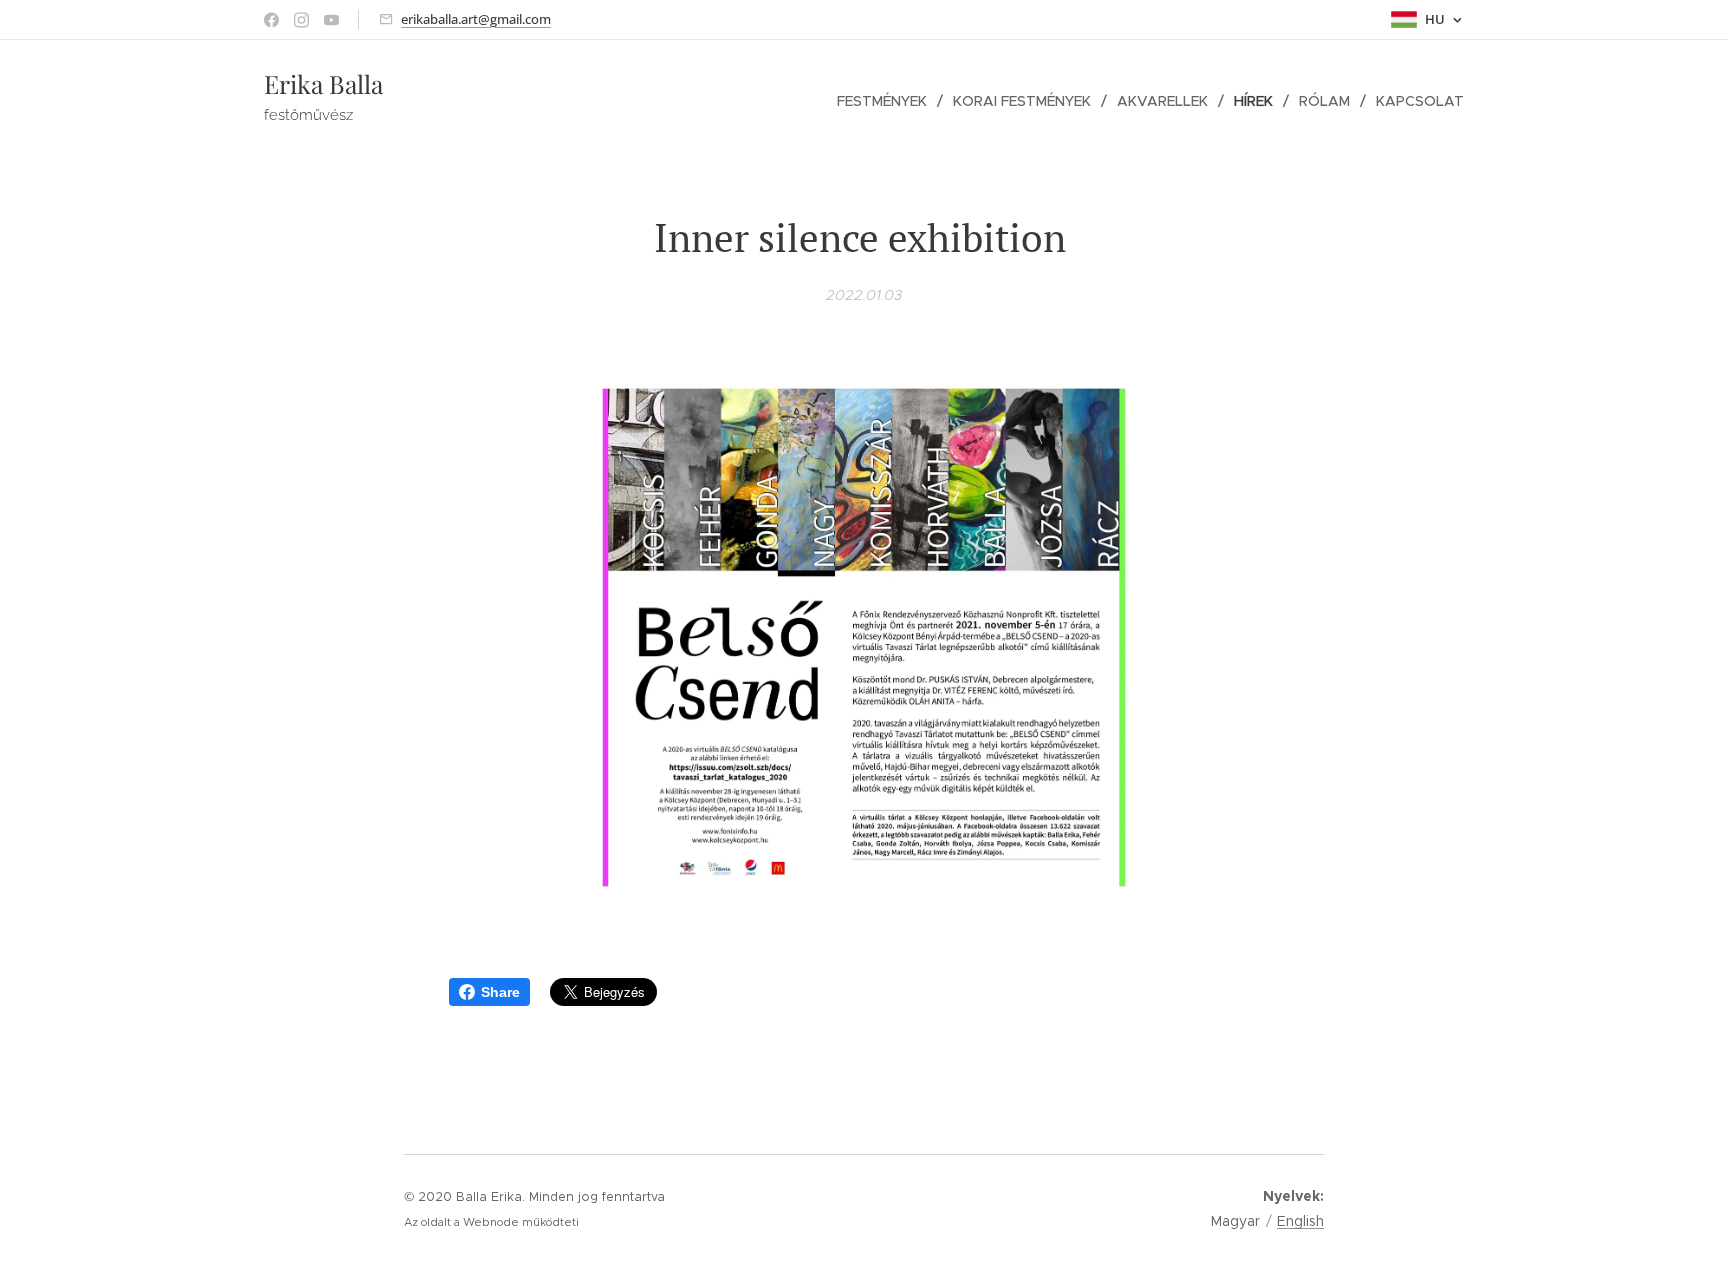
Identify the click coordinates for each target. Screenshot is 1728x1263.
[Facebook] (271, 20)
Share (500, 992)
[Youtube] (331, 20)
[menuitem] (887, 101)
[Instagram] (301, 20)
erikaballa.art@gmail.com (476, 19)
